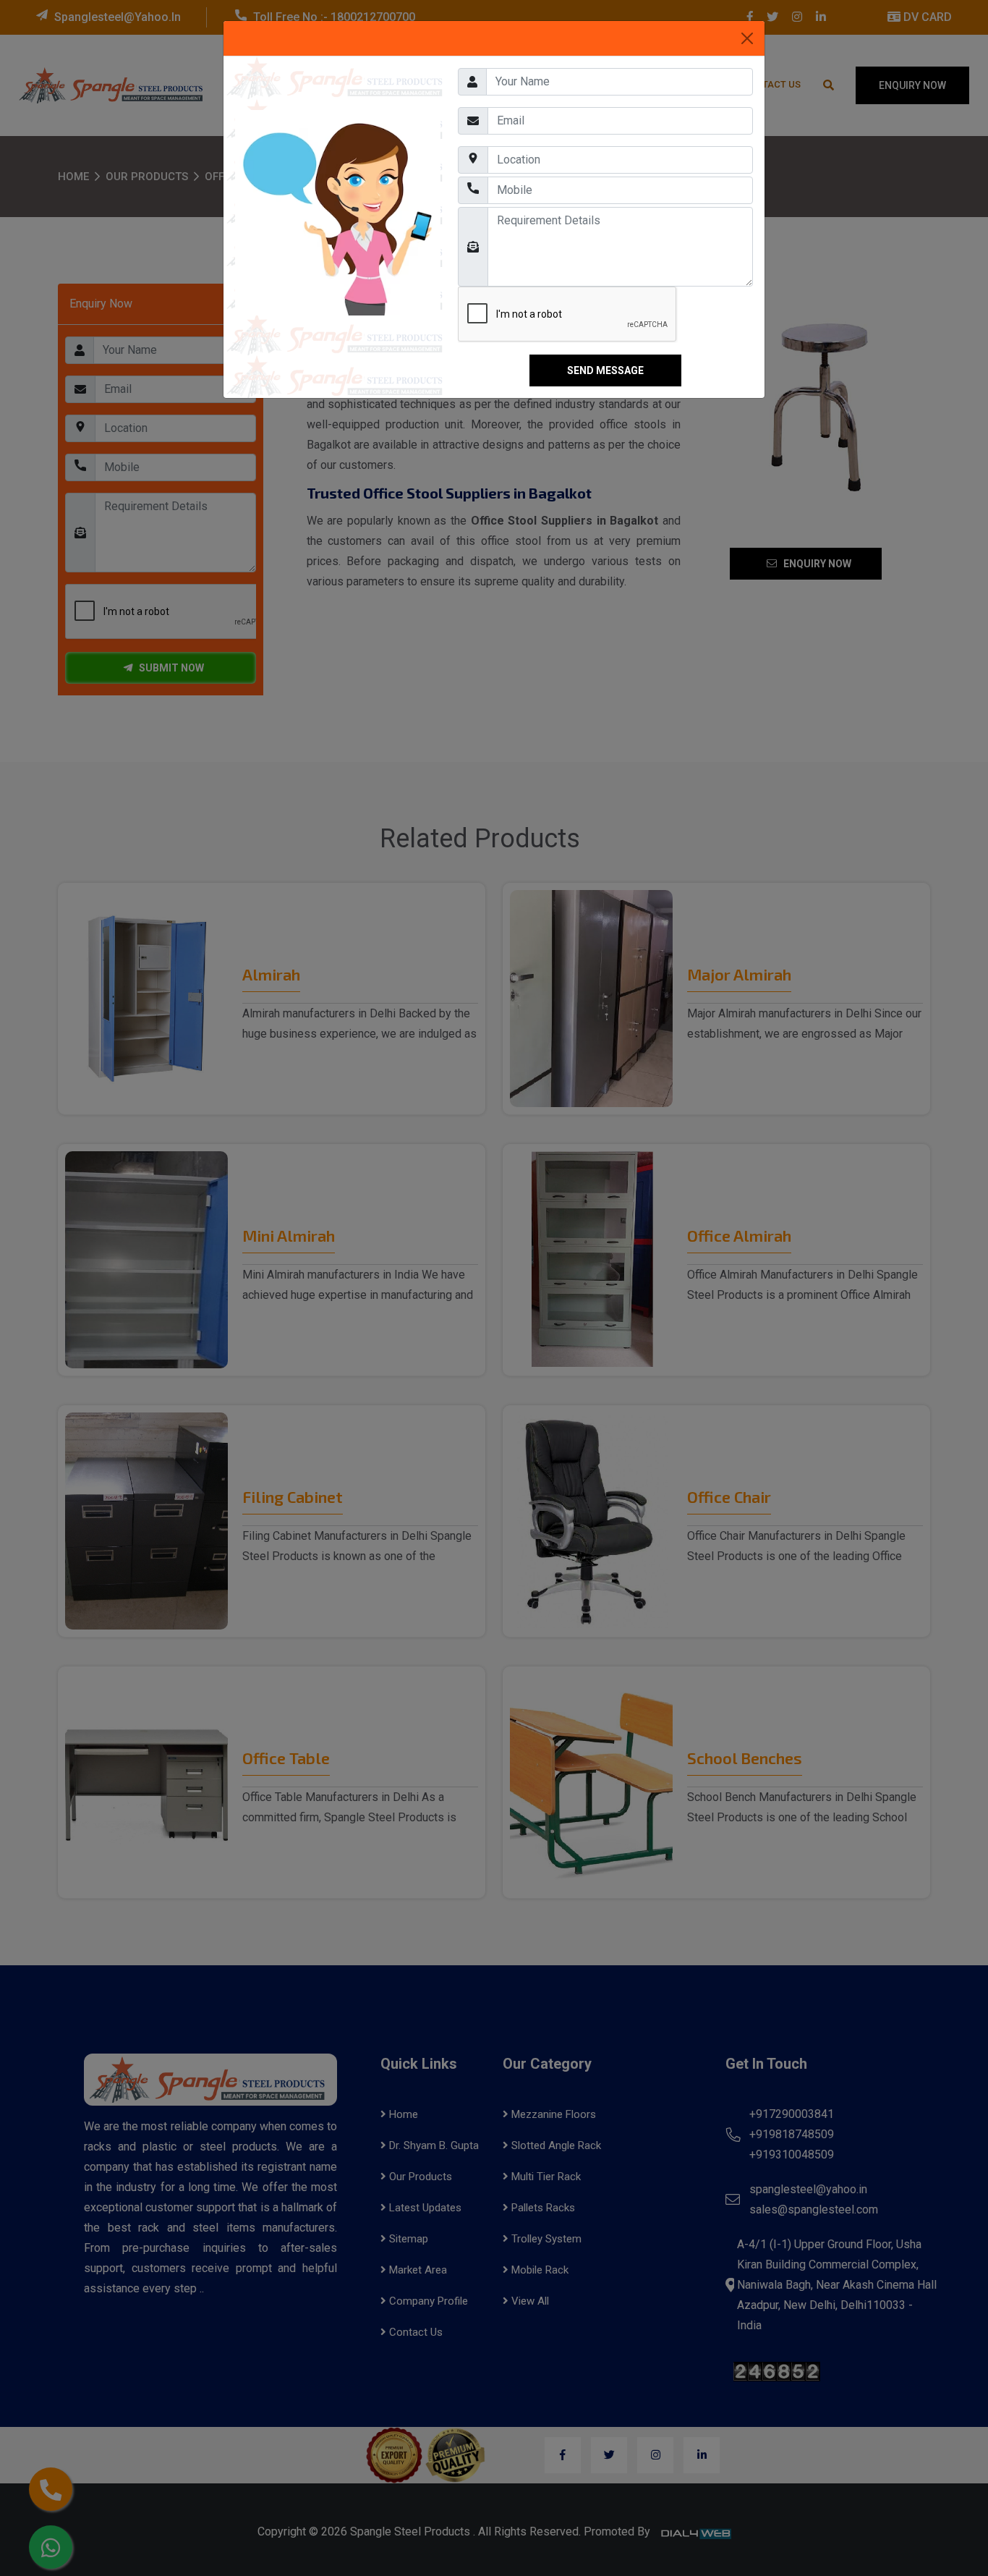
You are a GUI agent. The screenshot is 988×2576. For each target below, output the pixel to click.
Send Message (605, 370)
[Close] (747, 38)
